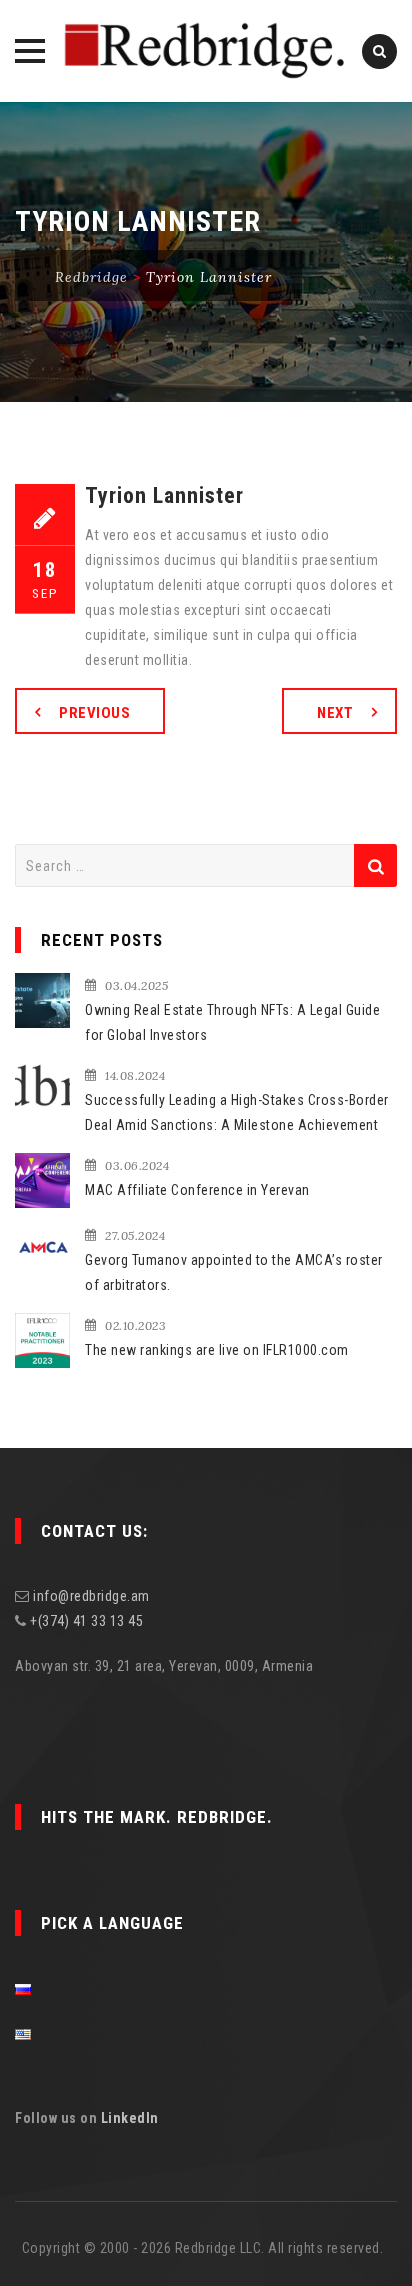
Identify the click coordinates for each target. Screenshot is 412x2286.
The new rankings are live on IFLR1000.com (217, 1350)
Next (335, 713)
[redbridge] (206, 51)
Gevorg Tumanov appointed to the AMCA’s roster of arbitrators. (234, 1272)
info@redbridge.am (91, 1596)
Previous (94, 713)
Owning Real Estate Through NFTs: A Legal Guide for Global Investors (232, 1022)
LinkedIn (130, 2118)
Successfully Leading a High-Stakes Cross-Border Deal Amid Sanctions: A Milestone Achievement (237, 1112)
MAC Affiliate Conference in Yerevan (197, 1190)
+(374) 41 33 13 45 (86, 1621)
